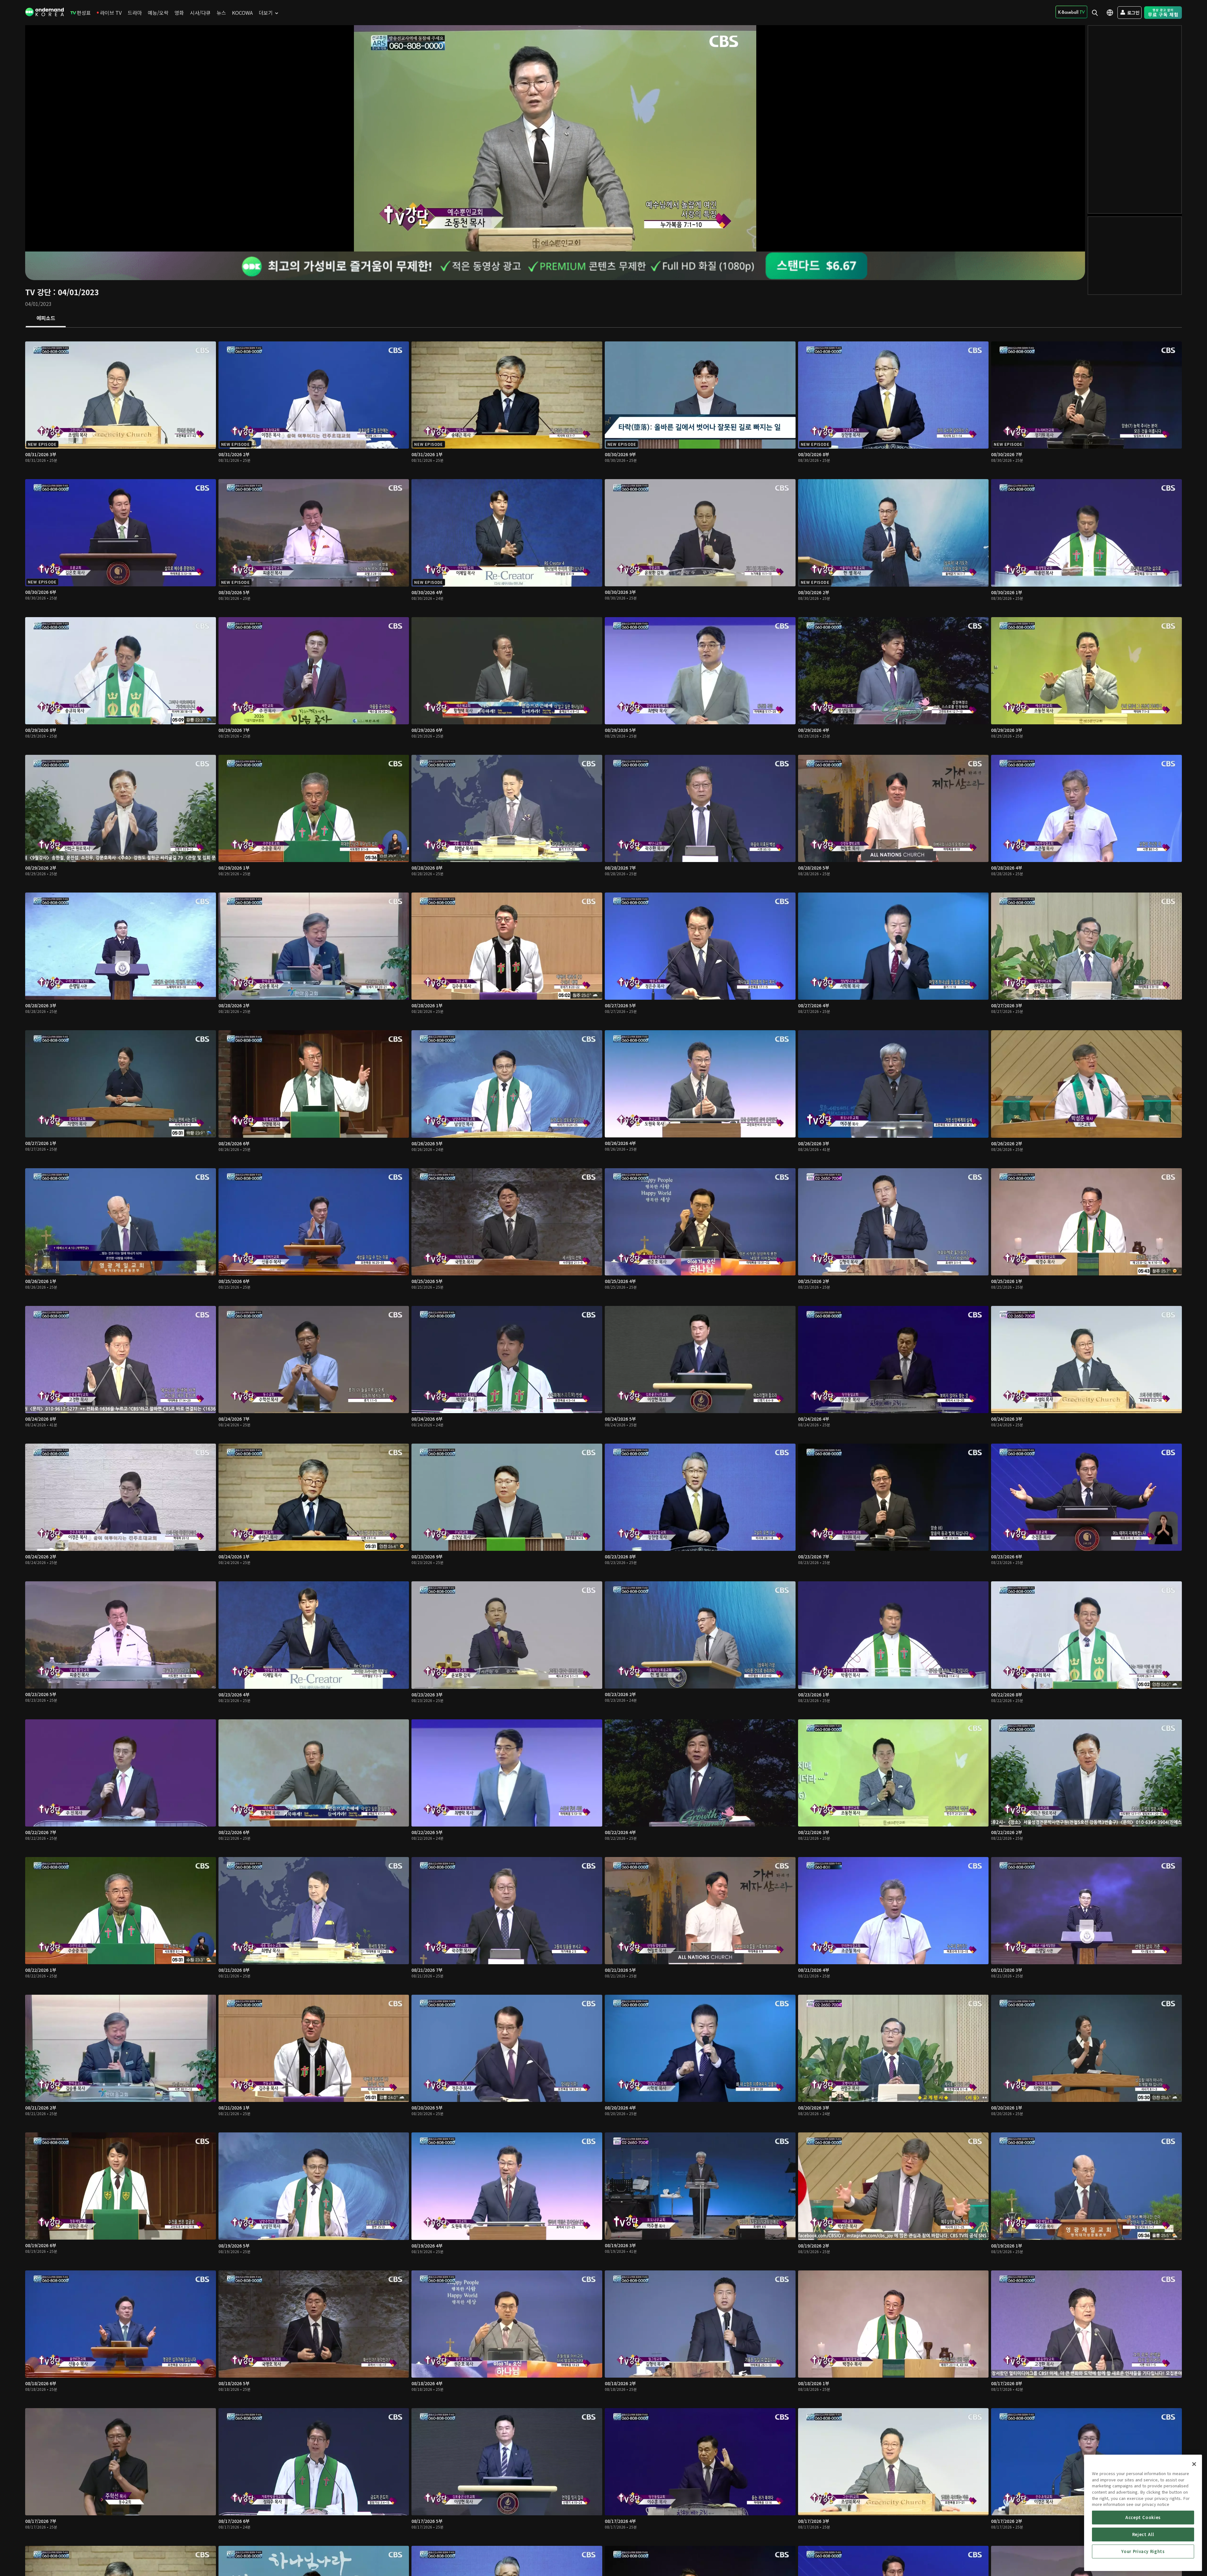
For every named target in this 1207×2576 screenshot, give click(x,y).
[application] (555, 138)
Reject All (1143, 2534)
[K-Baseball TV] (1071, 12)
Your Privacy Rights (1143, 2551)
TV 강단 (38, 292)
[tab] (46, 318)
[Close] (1194, 2464)
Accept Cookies (1143, 2517)
